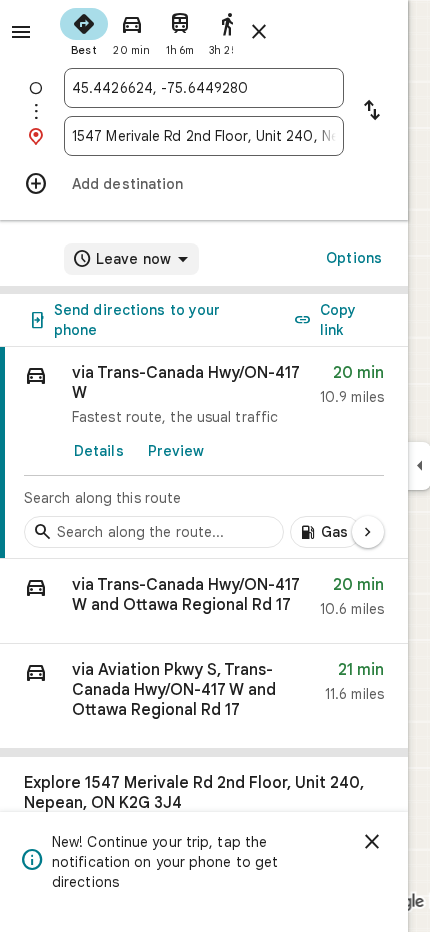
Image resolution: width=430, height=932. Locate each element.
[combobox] (204, 88)
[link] (204, 453)
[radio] (84, 30)
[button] (204, 601)
